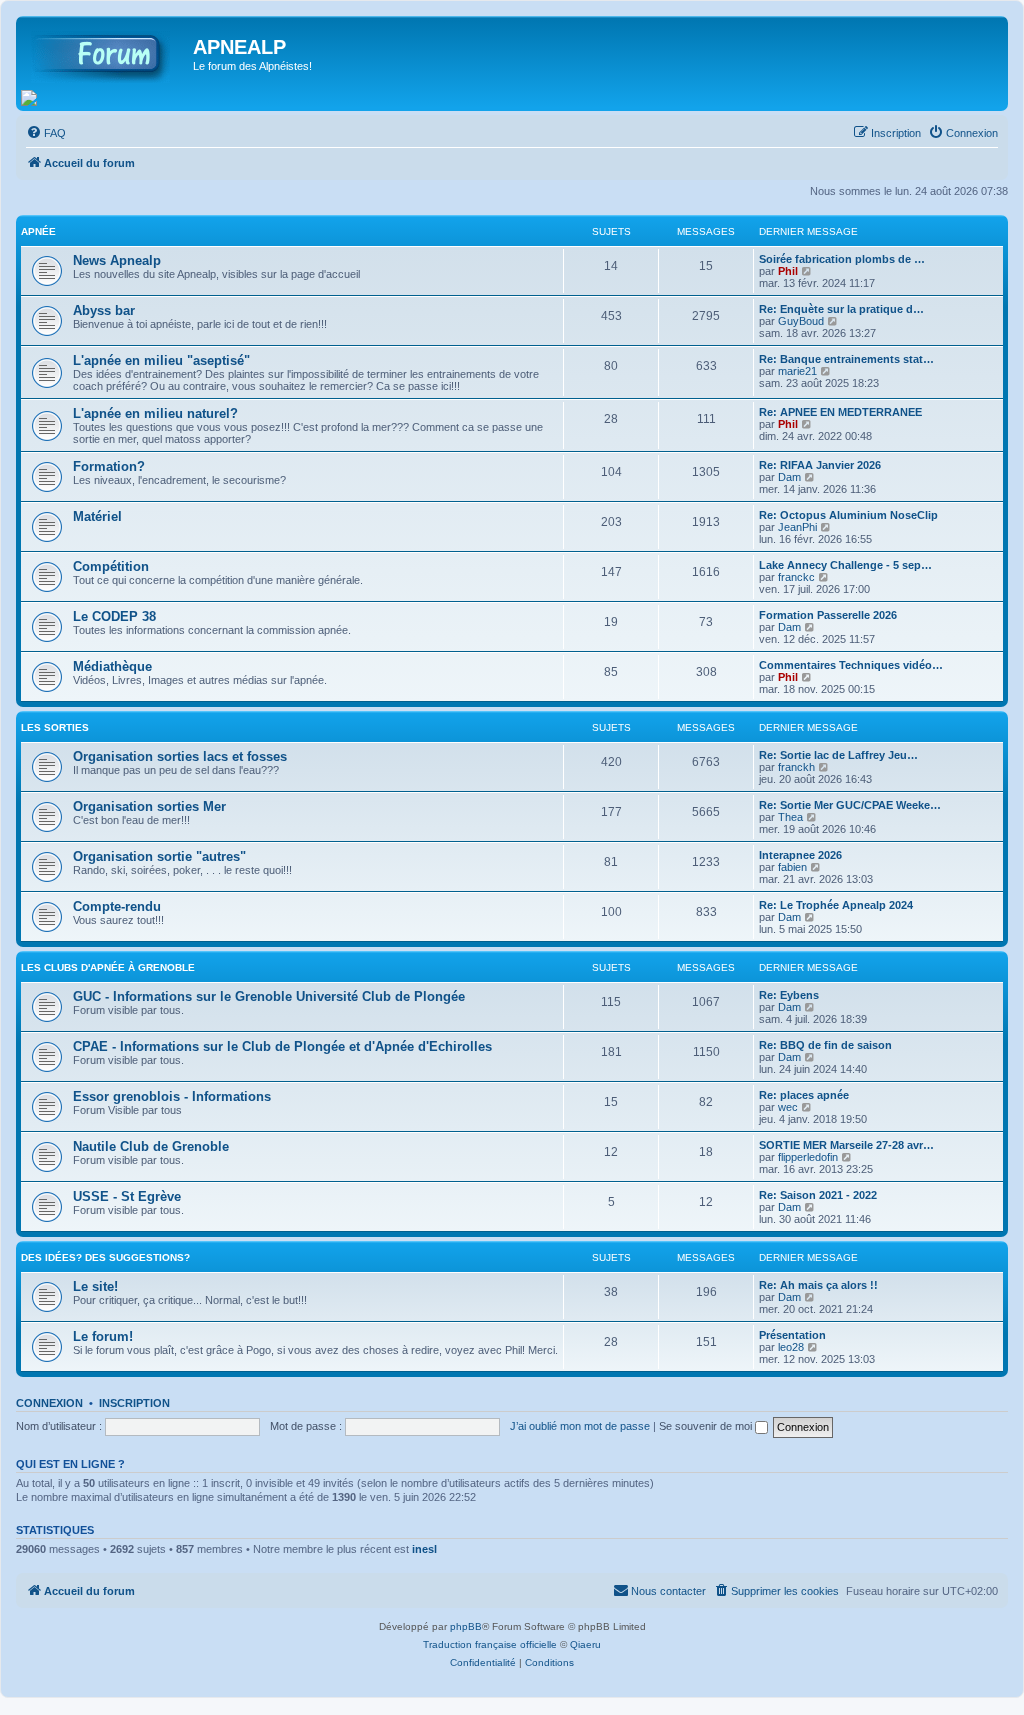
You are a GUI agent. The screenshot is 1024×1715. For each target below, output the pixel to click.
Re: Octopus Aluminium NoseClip (848, 515)
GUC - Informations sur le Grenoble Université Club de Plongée (269, 996)
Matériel (97, 516)
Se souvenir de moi (707, 1426)
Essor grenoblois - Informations (172, 1096)
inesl (424, 1549)
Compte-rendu (117, 906)
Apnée (38, 231)
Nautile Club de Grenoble (151, 1146)
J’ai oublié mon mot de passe (580, 1426)
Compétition (111, 566)
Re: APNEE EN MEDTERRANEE (840, 412)
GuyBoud (801, 321)
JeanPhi (797, 527)
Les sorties (55, 727)
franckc (796, 577)
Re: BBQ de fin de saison (825, 1045)
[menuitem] (46, 133)
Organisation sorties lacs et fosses (180, 756)
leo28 (791, 1347)
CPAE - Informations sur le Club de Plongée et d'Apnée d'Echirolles (282, 1046)
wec (788, 1107)
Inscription (134, 1403)
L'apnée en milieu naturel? (155, 413)
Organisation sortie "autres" (159, 856)
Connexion (49, 1403)
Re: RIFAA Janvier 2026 (820, 465)
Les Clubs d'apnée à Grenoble (108, 967)
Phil (788, 271)
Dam (789, 477)
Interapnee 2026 (800, 855)
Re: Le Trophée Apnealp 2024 (836, 905)
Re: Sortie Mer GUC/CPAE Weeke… (850, 805)
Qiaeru (585, 1644)
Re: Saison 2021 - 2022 (818, 1195)
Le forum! (103, 1336)
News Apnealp (117, 260)
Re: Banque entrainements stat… (846, 359)
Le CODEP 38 (114, 616)
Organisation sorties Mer (149, 806)
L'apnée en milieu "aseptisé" (161, 360)
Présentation (792, 1335)
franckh (796, 767)
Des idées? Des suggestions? (105, 1257)
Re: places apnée (804, 1095)
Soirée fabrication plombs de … (842, 259)
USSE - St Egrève (127, 1196)
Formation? (109, 466)
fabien (792, 867)
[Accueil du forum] (107, 53)
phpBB (466, 1626)
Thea (790, 817)
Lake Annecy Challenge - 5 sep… (845, 565)
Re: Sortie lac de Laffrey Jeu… (838, 755)
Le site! (95, 1286)
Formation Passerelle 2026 (828, 615)
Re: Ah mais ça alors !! (818, 1285)
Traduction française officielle (490, 1644)
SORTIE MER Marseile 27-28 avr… (846, 1145)
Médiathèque (112, 666)
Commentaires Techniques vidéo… (851, 665)
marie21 (797, 371)
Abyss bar (104, 310)
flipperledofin (808, 1157)
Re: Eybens (789, 995)
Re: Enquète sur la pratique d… (841, 309)
